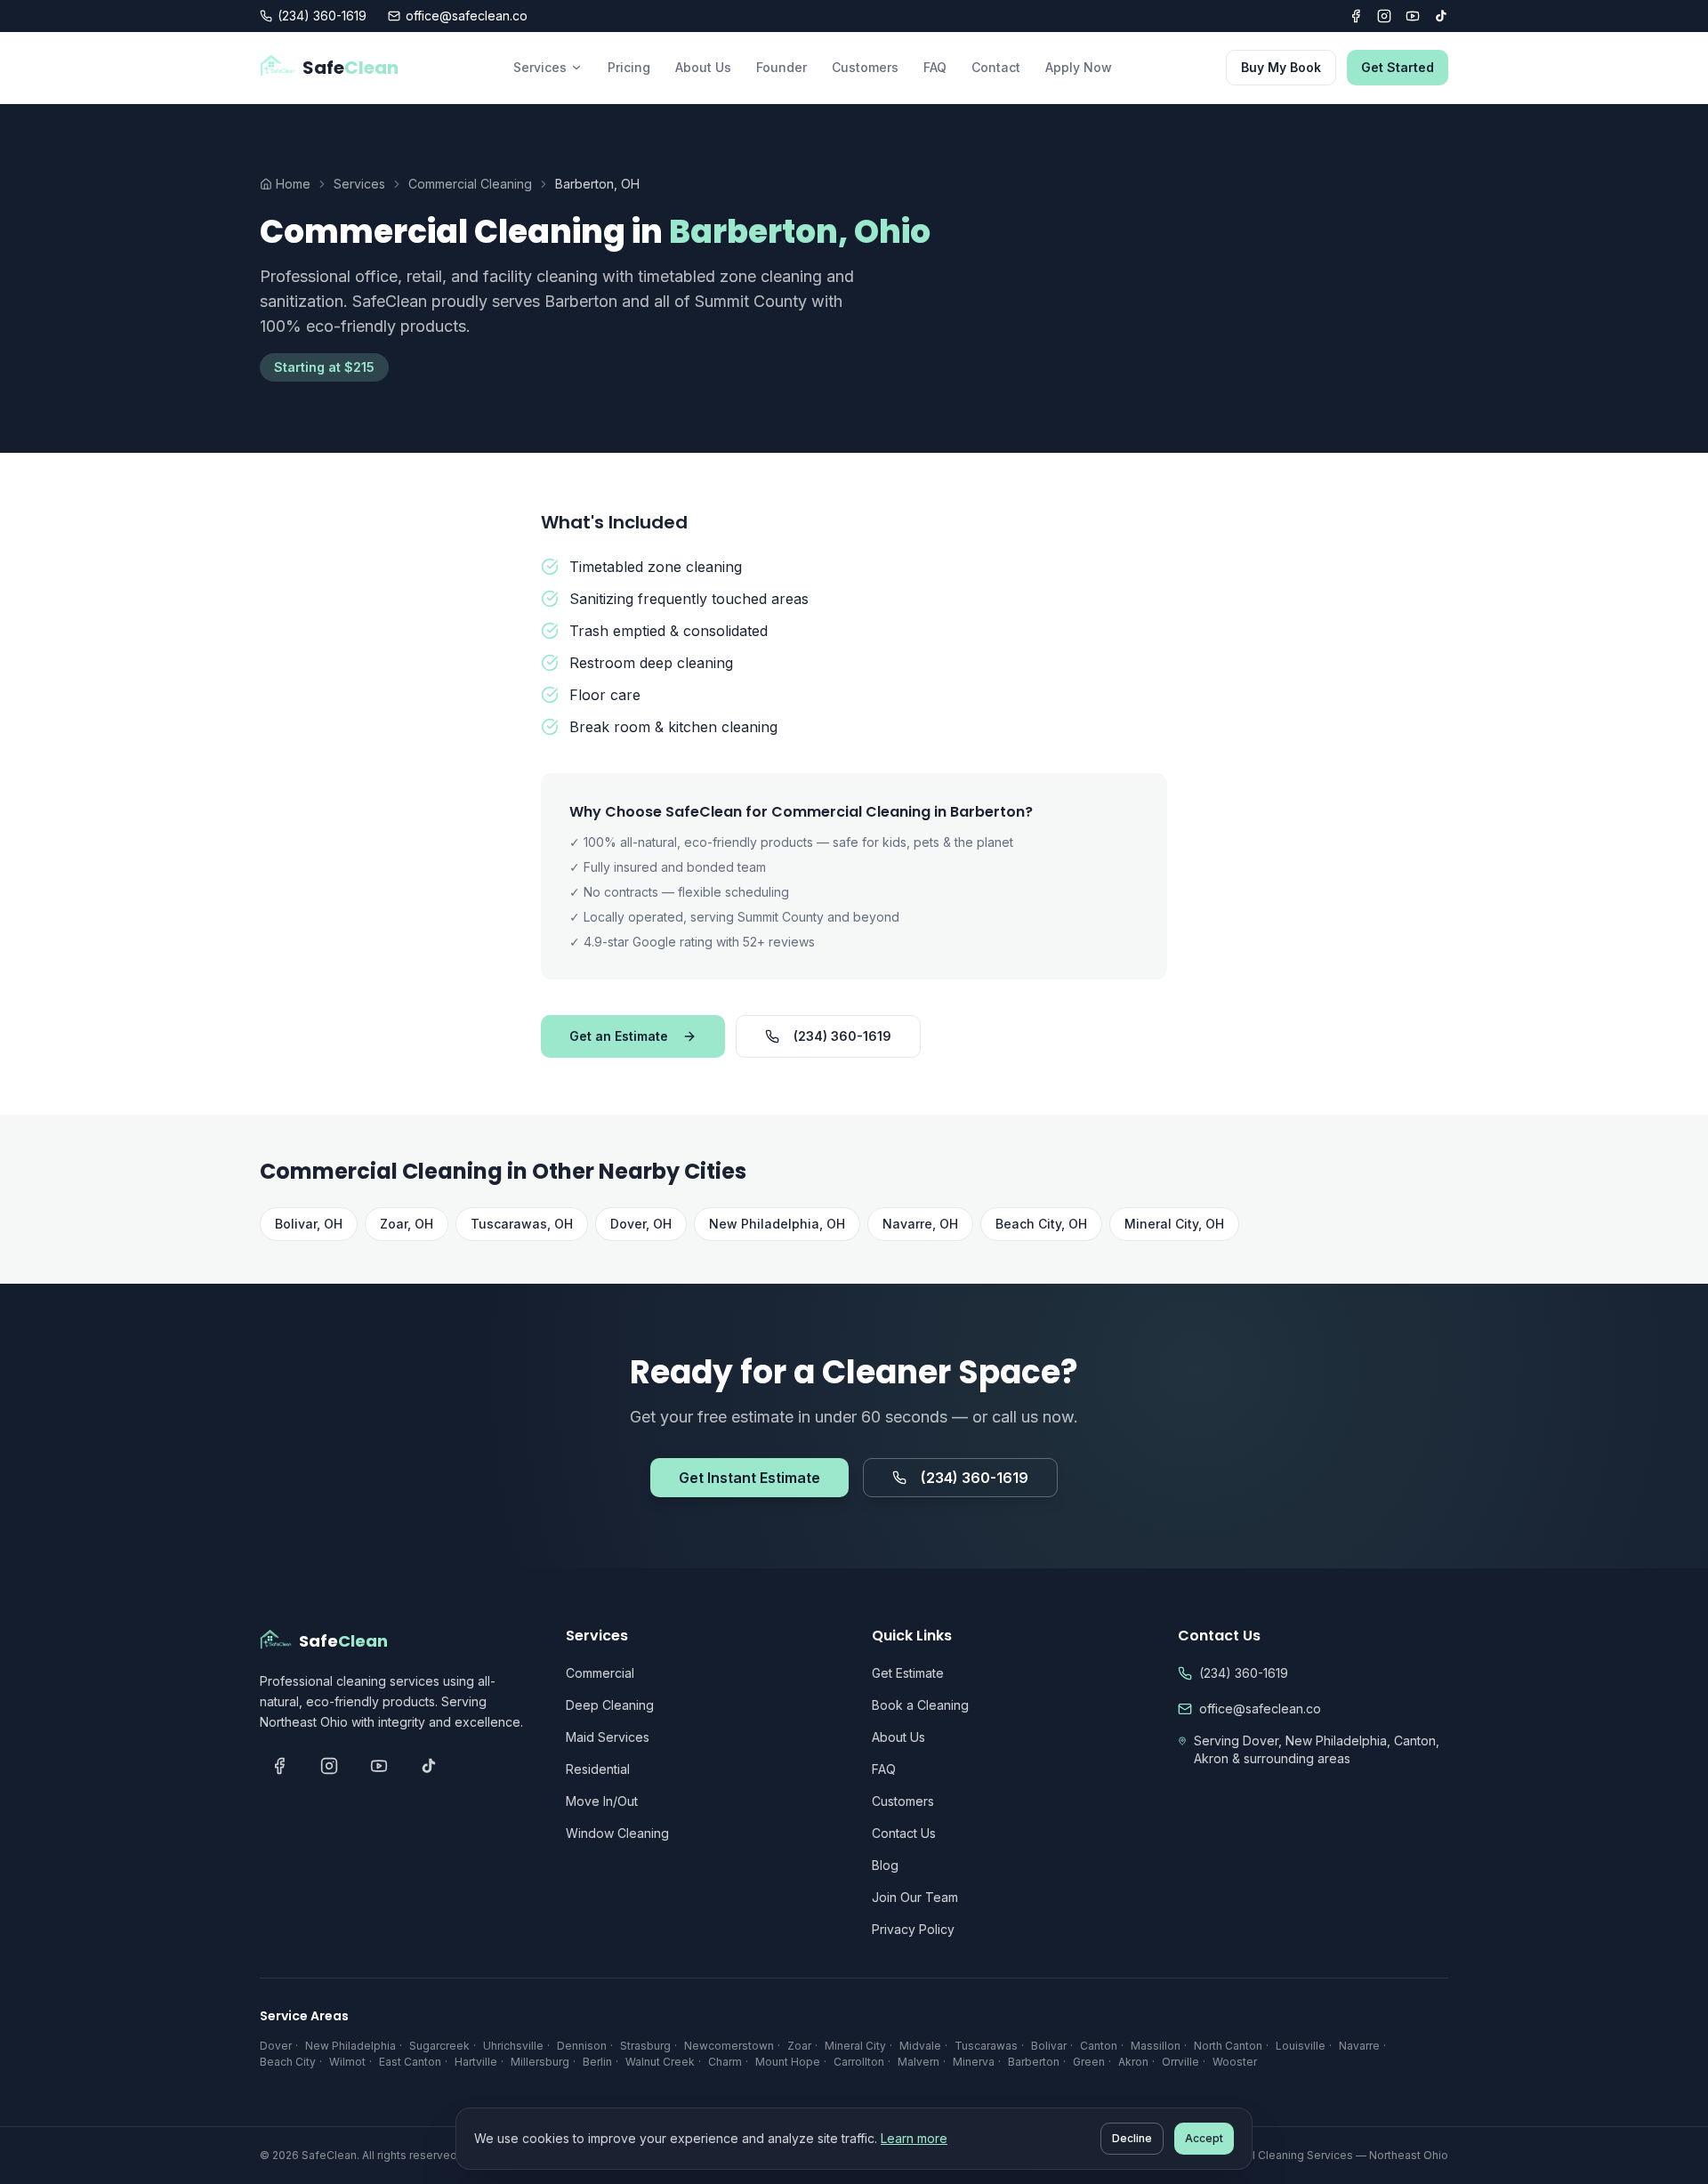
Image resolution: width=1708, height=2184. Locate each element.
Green (1089, 2062)
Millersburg (540, 2062)
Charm (725, 2062)
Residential (598, 1769)
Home (293, 184)
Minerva (974, 2062)
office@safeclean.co (467, 16)
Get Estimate (908, 1673)
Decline (1132, 2138)
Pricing (629, 67)
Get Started (1398, 67)
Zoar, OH (407, 1224)
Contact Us (904, 1833)
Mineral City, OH (1174, 1224)
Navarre (1359, 2046)
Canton (1099, 2046)
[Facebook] (1356, 16)
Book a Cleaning (920, 1705)
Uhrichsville (513, 2046)
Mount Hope (788, 2062)
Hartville (476, 2062)
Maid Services (608, 1737)
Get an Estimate (619, 1036)
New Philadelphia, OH (777, 1224)
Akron (1133, 2062)
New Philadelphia (350, 2046)
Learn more (914, 2138)
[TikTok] (1441, 16)
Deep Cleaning (610, 1705)
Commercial (600, 1673)
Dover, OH (641, 1224)
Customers (865, 67)
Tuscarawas (986, 2046)
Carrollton (859, 2062)
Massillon (1156, 2046)
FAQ (935, 67)
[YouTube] (1413, 16)
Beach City (288, 2062)
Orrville (1180, 2062)
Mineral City (855, 2046)
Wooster (1235, 2062)
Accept (1204, 2138)
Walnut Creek (660, 2062)
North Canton (1228, 2046)
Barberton (1034, 2062)
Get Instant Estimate (749, 1478)
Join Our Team (915, 1897)
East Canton (410, 2062)
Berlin (597, 2062)
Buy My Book (1281, 67)
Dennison (582, 2046)
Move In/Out (602, 1801)
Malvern (918, 2062)
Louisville (1301, 2046)
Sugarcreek (439, 2046)
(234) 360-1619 (322, 16)
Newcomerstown (729, 2046)
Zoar (799, 2046)
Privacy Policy (913, 1929)
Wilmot (347, 2062)
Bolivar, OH (309, 1224)
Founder (781, 67)
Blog (885, 1865)
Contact (996, 67)
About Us (703, 67)
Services (540, 67)
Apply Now (1079, 67)
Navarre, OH (920, 1224)
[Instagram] (1384, 16)
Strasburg (645, 2046)
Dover (276, 2046)
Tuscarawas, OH (522, 1224)
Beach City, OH (1041, 1224)
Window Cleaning (617, 1833)
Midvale (920, 2046)
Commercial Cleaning (470, 184)
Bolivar (1049, 2046)
